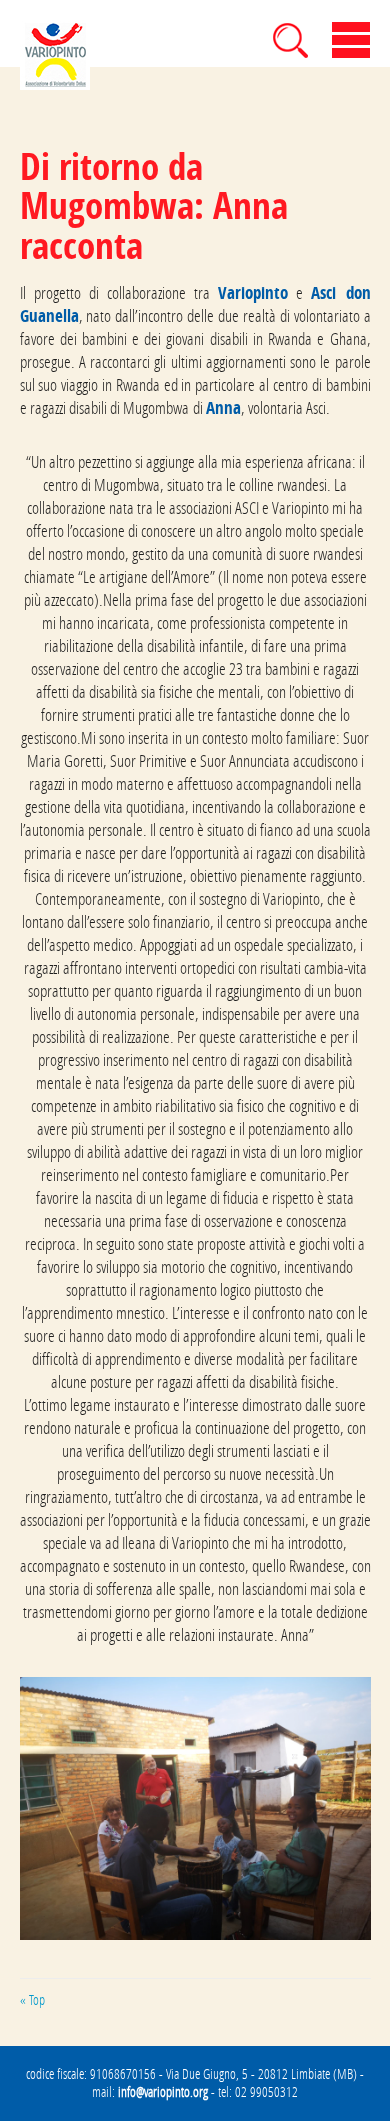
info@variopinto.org (163, 2092)
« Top (32, 2000)
